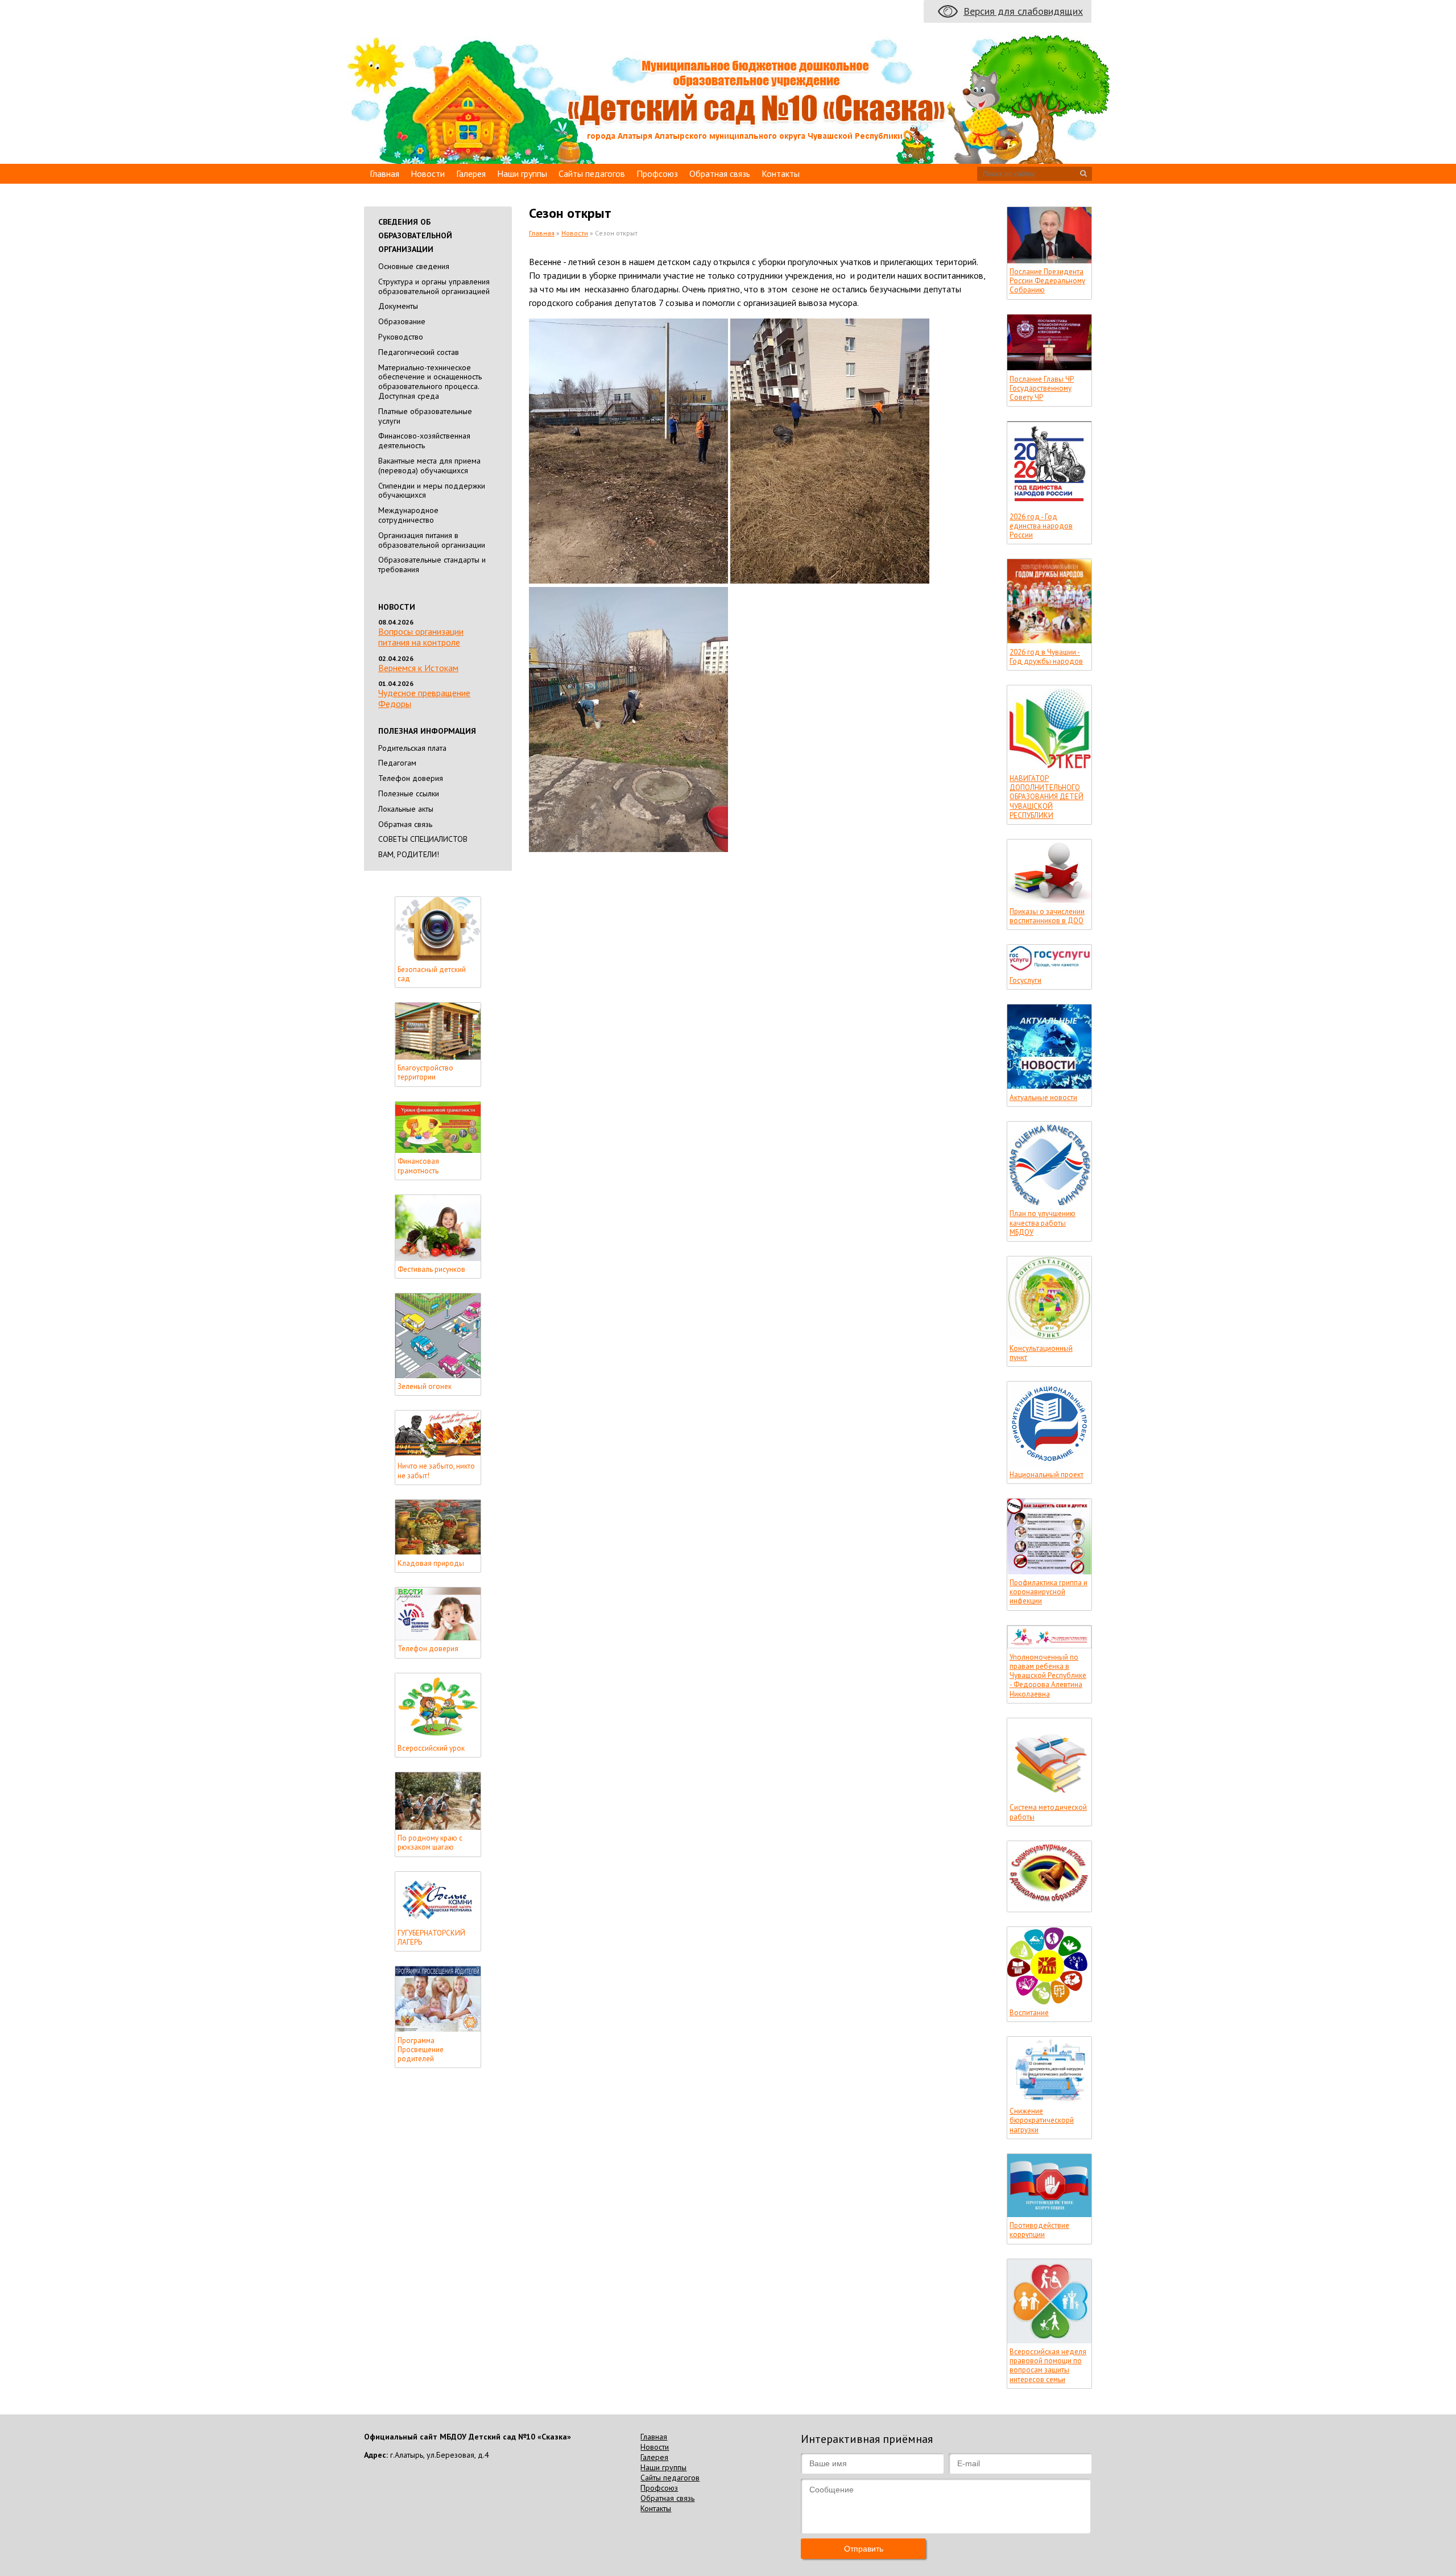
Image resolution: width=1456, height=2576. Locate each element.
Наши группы (522, 173)
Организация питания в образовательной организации (432, 540)
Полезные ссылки (409, 793)
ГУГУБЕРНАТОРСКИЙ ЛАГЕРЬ (431, 1938)
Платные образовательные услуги (425, 416)
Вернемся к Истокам (418, 668)
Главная (384, 173)
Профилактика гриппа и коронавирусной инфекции (1048, 1592)
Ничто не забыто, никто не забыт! (436, 1471)
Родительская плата (412, 748)
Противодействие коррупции (1039, 2230)
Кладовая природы (431, 1564)
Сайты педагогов (592, 173)
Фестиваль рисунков (431, 1270)
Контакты (781, 173)
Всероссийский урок (431, 1748)
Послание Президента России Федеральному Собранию (1047, 281)
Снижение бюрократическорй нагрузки (1042, 2121)
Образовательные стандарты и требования (432, 565)
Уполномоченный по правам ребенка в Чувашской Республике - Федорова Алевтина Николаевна (1048, 1676)
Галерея (471, 173)
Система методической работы (1048, 1812)
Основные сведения (414, 266)
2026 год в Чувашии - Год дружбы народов (1046, 657)
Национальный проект (1046, 1475)
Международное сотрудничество (408, 515)
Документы (398, 306)
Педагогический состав (419, 352)
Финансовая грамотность (418, 1166)
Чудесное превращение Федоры (424, 698)
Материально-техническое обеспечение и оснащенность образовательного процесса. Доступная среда (430, 382)
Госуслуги (1025, 981)
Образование (402, 321)
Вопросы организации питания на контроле (421, 637)
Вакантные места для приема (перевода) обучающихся (429, 466)
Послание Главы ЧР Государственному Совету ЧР (1042, 389)
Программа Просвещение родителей (421, 2050)
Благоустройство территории (425, 1073)
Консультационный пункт (1041, 1353)
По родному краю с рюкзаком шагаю (430, 1843)
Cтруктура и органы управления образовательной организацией (434, 286)
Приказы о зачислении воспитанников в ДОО (1047, 916)
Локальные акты (406, 809)
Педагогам (397, 763)
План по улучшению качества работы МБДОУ (1043, 1223)
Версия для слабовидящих (1023, 11)
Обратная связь (720, 173)
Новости (428, 173)
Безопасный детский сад (432, 974)
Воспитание (1029, 2013)
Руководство (401, 337)
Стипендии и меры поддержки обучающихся (432, 491)
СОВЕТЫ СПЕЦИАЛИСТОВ (423, 839)
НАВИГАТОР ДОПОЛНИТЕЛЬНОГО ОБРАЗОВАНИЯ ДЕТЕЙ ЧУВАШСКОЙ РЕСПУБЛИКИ (1046, 797)
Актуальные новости (1043, 1098)
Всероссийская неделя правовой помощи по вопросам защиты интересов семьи (1048, 2366)
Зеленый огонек (425, 1387)
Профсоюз (657, 173)
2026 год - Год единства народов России (1041, 526)
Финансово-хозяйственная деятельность (424, 441)
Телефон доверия (411, 778)
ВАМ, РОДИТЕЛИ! (409, 854)
